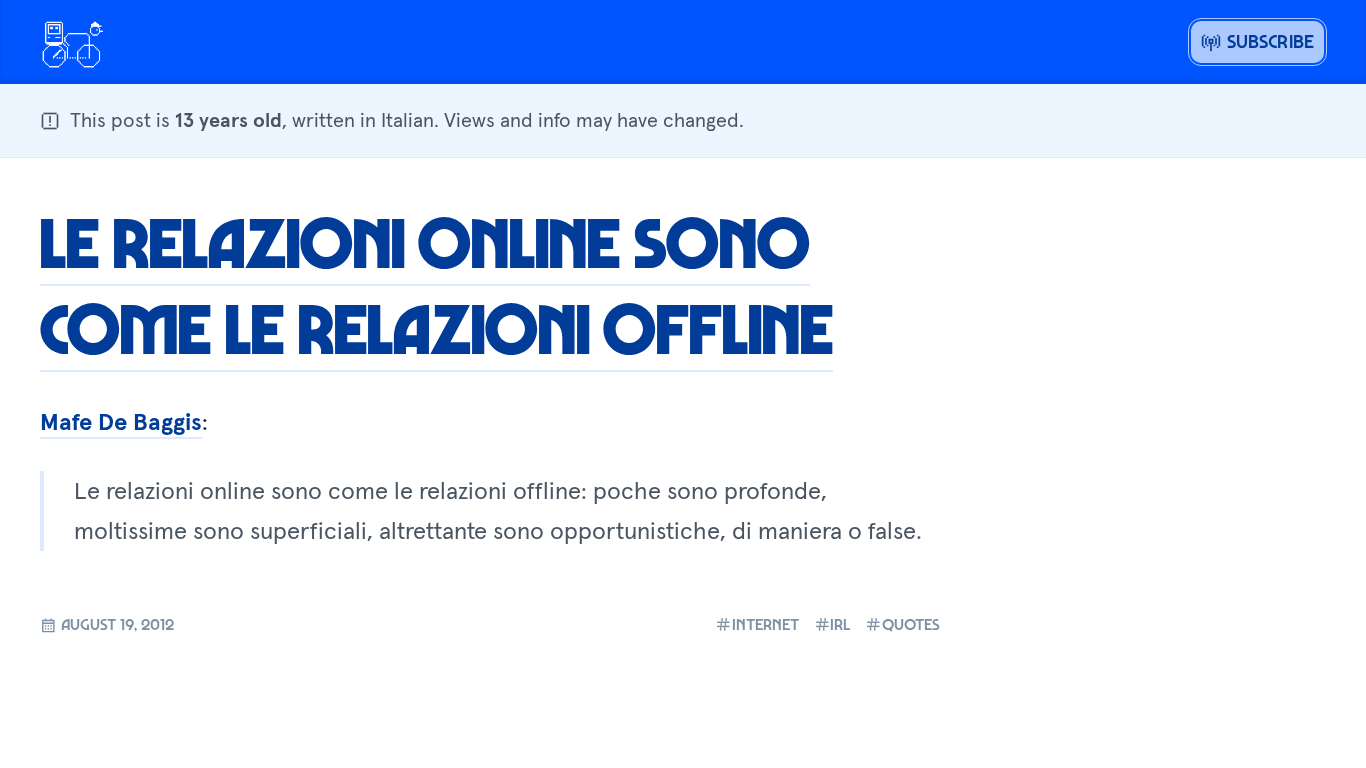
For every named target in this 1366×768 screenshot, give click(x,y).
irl (840, 624)
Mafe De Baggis (121, 421)
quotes (911, 624)
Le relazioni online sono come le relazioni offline (436, 284)
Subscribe (1267, 41)
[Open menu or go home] (72, 42)
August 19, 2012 (115, 624)
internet (765, 624)
